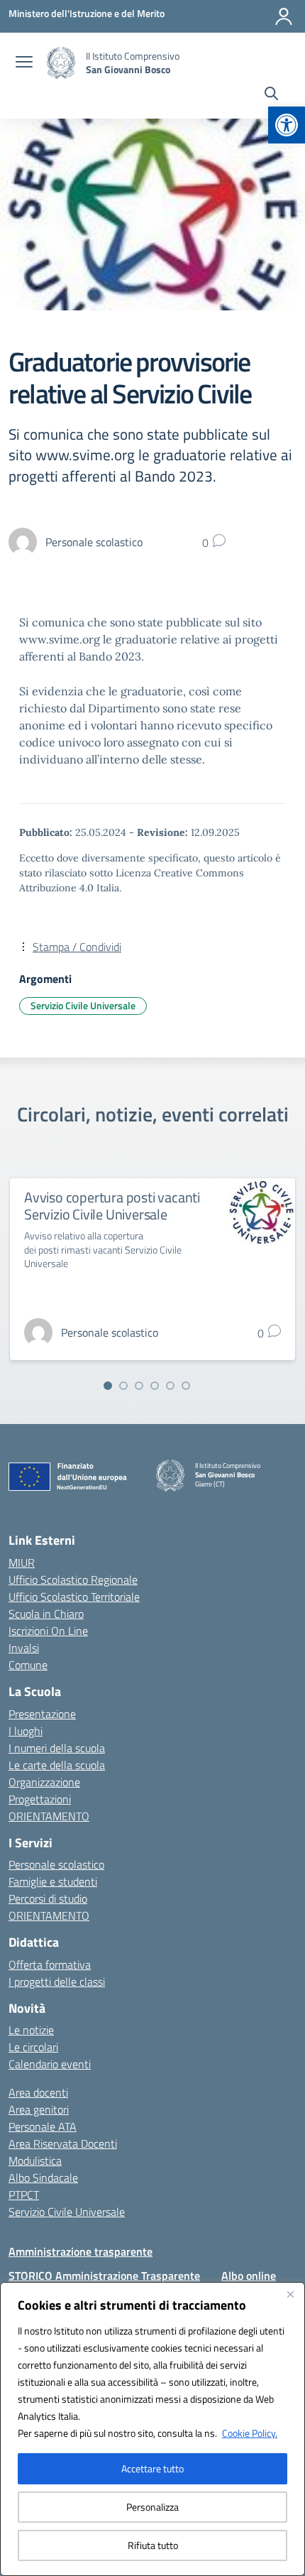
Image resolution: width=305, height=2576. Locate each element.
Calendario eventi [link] (50, 2064)
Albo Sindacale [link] (43, 2178)
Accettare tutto (152, 2468)
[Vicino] (290, 2294)
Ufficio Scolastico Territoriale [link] (74, 1597)
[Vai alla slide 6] (186, 1386)
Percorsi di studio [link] (48, 1898)
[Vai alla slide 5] (170, 1386)
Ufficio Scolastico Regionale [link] (73, 1580)
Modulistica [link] (35, 2161)
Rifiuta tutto (153, 2545)
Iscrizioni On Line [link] (48, 1631)
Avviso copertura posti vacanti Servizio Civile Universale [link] (112, 1206)
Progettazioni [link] (40, 1799)
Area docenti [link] (38, 2092)
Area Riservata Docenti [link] (63, 2143)
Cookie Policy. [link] (250, 2433)
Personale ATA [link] (43, 2126)
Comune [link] (28, 1665)
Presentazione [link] (42, 1714)
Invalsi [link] (24, 1648)
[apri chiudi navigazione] (24, 63)
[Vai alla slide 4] (155, 1386)
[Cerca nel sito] (271, 95)
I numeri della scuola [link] (57, 1748)
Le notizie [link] (31, 2030)
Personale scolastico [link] (56, 1864)
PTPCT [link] (24, 2195)
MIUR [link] (22, 1563)
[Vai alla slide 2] (123, 1386)
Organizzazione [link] (44, 1782)
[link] (287, 125)
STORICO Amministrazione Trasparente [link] (104, 2276)
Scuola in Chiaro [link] (46, 1614)
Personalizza (152, 2507)
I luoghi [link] (26, 1731)
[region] (152, 2429)
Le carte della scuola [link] (57, 1765)
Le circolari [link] (33, 2047)
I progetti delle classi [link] (57, 1982)
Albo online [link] (249, 2276)
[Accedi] (284, 16)
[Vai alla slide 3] (139, 1386)
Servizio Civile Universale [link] (83, 1005)
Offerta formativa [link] (50, 1964)
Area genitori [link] (39, 2109)
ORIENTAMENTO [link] (49, 1816)
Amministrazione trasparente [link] (81, 2251)
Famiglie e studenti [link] (53, 1881)
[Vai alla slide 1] (108, 1386)
